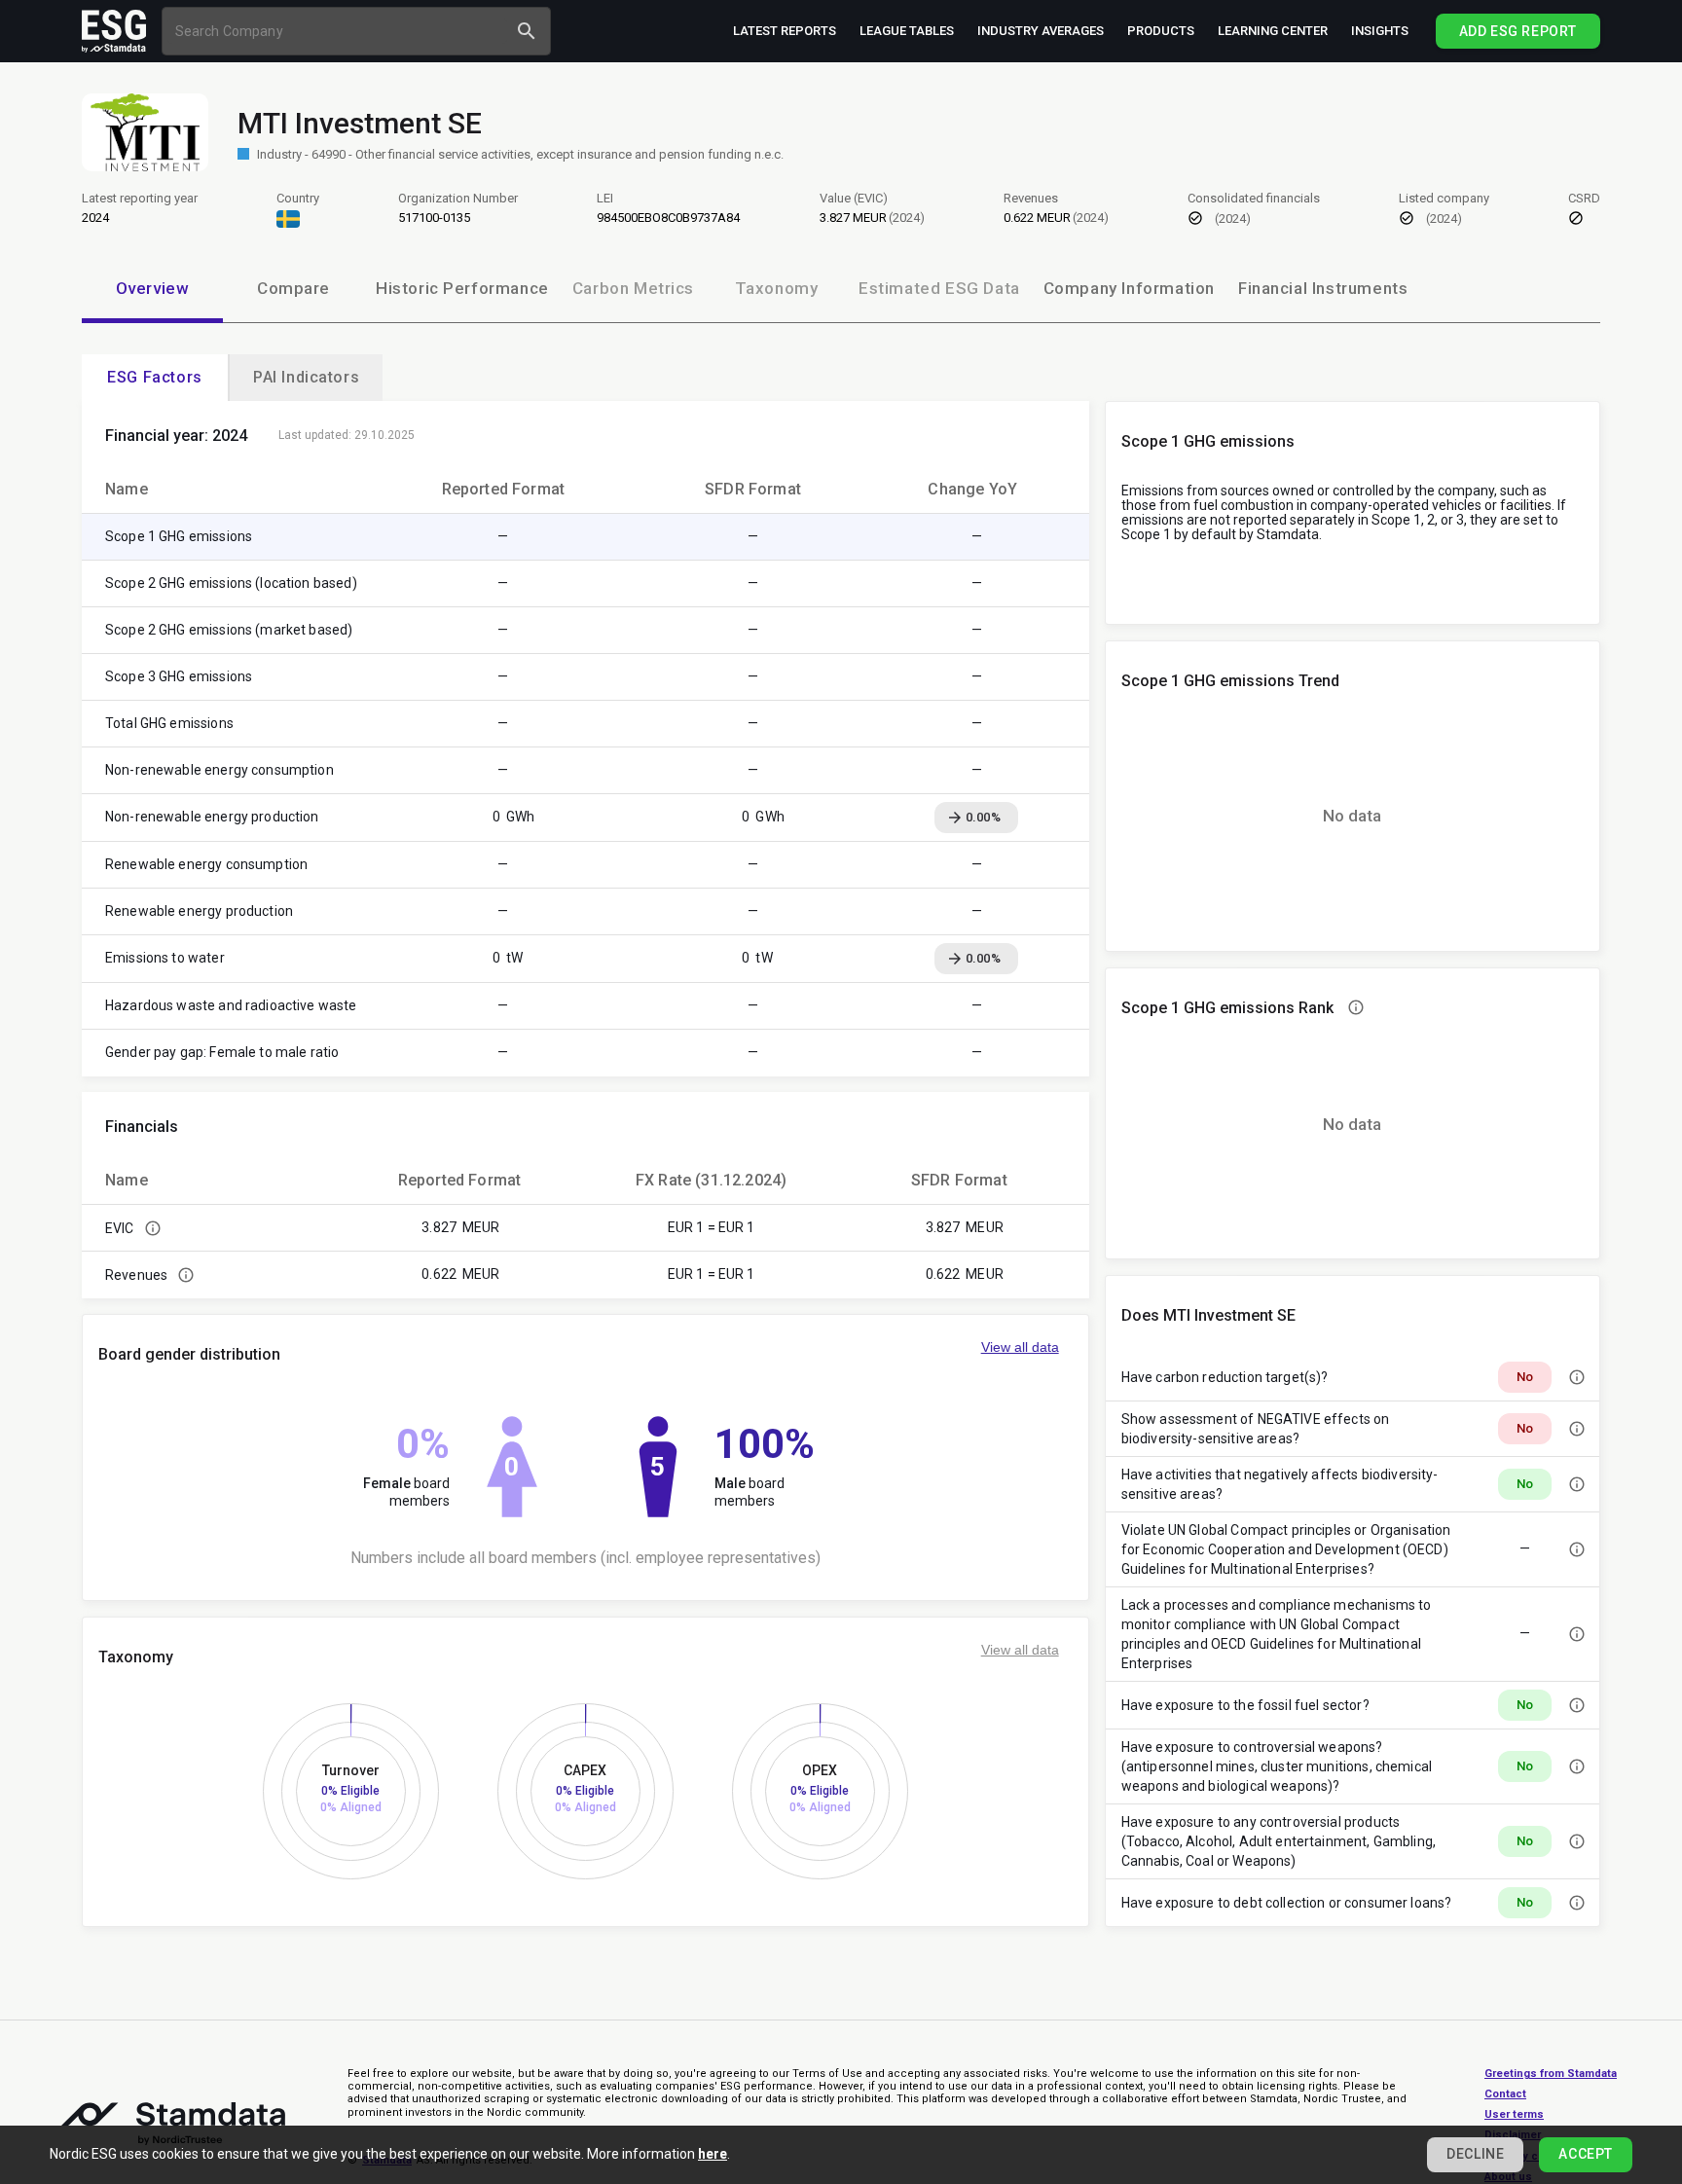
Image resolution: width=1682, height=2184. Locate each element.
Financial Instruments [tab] (1323, 288)
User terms (1514, 2114)
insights (1380, 31)
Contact (1505, 2094)
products (1161, 31)
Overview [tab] (153, 288)
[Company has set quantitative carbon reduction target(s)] (1577, 1377)
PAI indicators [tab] (306, 377)
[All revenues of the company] (186, 1275)
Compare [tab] (293, 288)
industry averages (1041, 31)
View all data (1020, 1347)
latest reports (785, 31)
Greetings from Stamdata (1551, 2074)
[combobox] (337, 31)
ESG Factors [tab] (155, 377)
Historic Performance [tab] (462, 288)
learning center (1273, 31)
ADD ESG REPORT (1518, 31)
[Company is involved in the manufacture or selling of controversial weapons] (1577, 1766)
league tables (907, 31)
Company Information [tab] (1129, 288)
